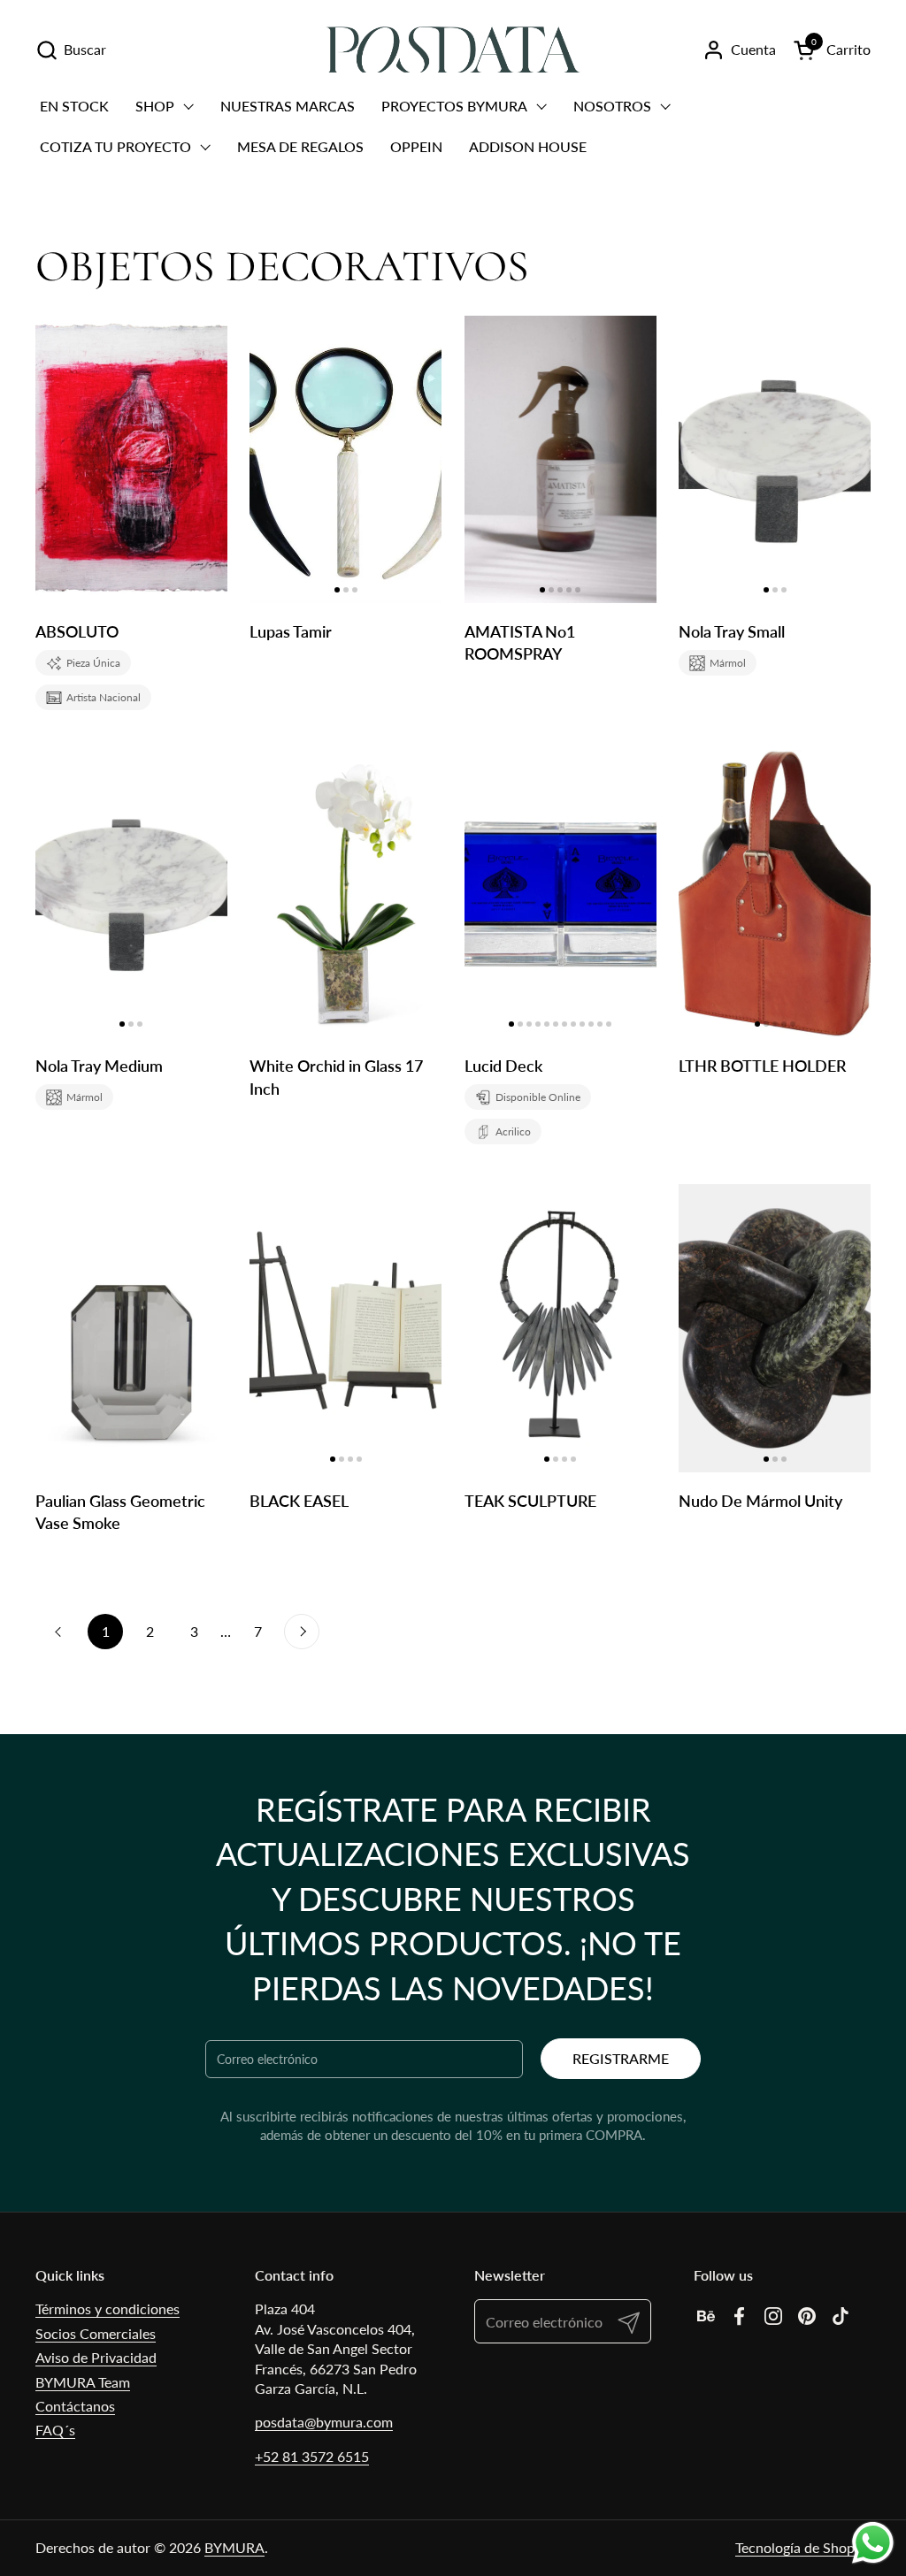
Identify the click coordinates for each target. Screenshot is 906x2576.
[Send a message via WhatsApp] (873, 2543)
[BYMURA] (453, 50)
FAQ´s (55, 2430)
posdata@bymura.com (324, 2422)
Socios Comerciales (96, 2333)
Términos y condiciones (107, 2308)
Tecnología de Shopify (803, 2547)
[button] (71, 50)
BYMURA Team (83, 2382)
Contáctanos (75, 2406)
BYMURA (234, 2547)
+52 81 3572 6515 (312, 2456)
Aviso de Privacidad (96, 2357)
